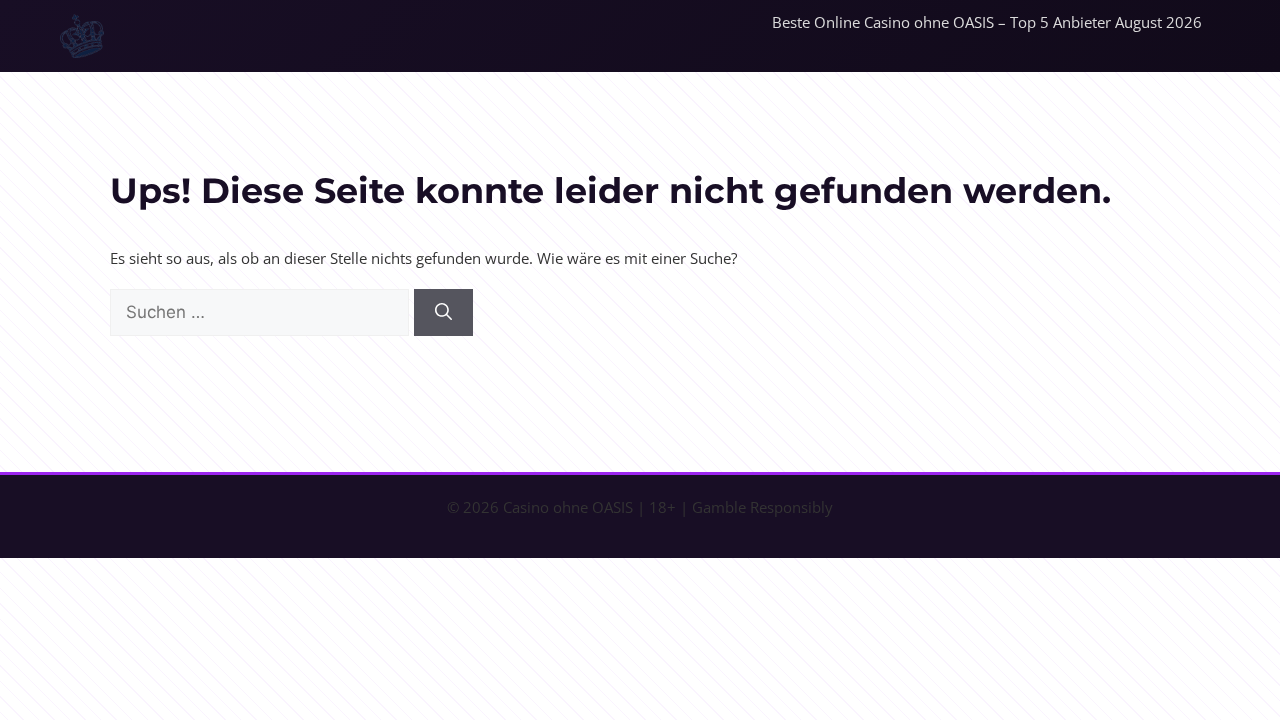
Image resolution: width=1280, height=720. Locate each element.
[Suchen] (443, 313)
